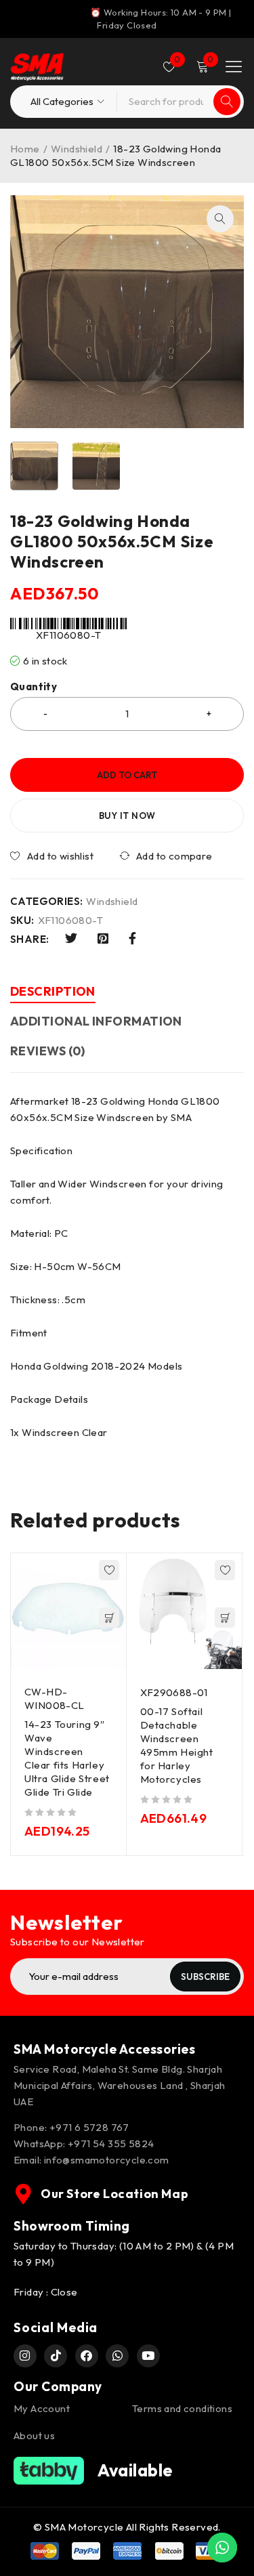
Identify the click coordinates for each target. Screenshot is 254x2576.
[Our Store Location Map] (24, 2194)
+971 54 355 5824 (111, 2144)
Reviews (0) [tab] (48, 1051)
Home (25, 149)
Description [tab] (53, 991)
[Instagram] (25, 2356)
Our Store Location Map (114, 2194)
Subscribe (205, 1977)
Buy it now (127, 816)
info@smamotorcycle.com (107, 2160)
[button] (220, 219)
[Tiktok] (56, 2356)
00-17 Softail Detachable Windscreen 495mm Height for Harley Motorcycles (177, 1745)
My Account (42, 2408)
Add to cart (127, 775)
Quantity (34, 687)
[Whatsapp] (117, 2356)
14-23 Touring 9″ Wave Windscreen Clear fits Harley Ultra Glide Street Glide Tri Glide (67, 1758)
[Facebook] (87, 2356)
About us (34, 2435)
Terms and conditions (182, 2408)
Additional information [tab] (96, 1021)
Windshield (77, 149)
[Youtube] (148, 2356)
